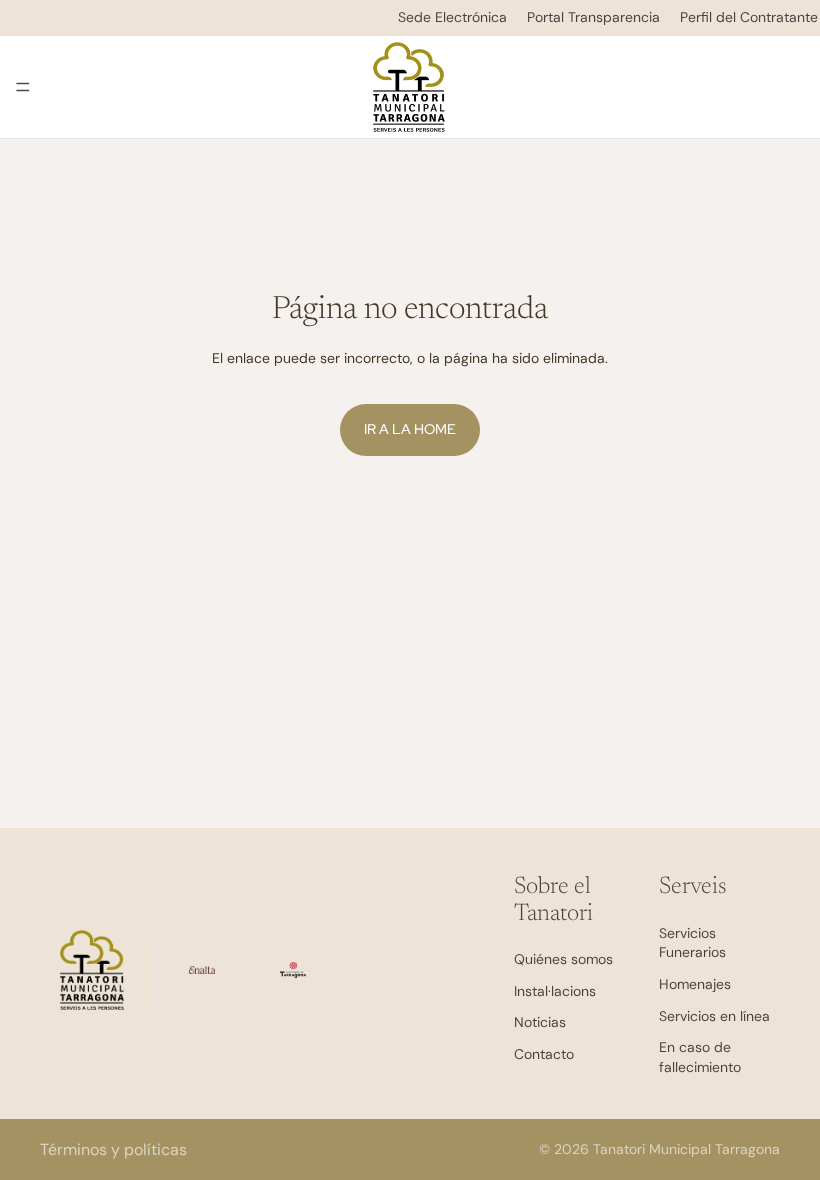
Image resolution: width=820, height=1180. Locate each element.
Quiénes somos (563, 959)
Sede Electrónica (452, 17)
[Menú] (23, 87)
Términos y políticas (113, 1149)
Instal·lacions (555, 990)
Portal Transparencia (593, 17)
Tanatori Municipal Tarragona (686, 1149)
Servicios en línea (714, 1015)
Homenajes (695, 984)
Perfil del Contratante (749, 17)
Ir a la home (410, 429)
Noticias (540, 1022)
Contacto (544, 1054)
